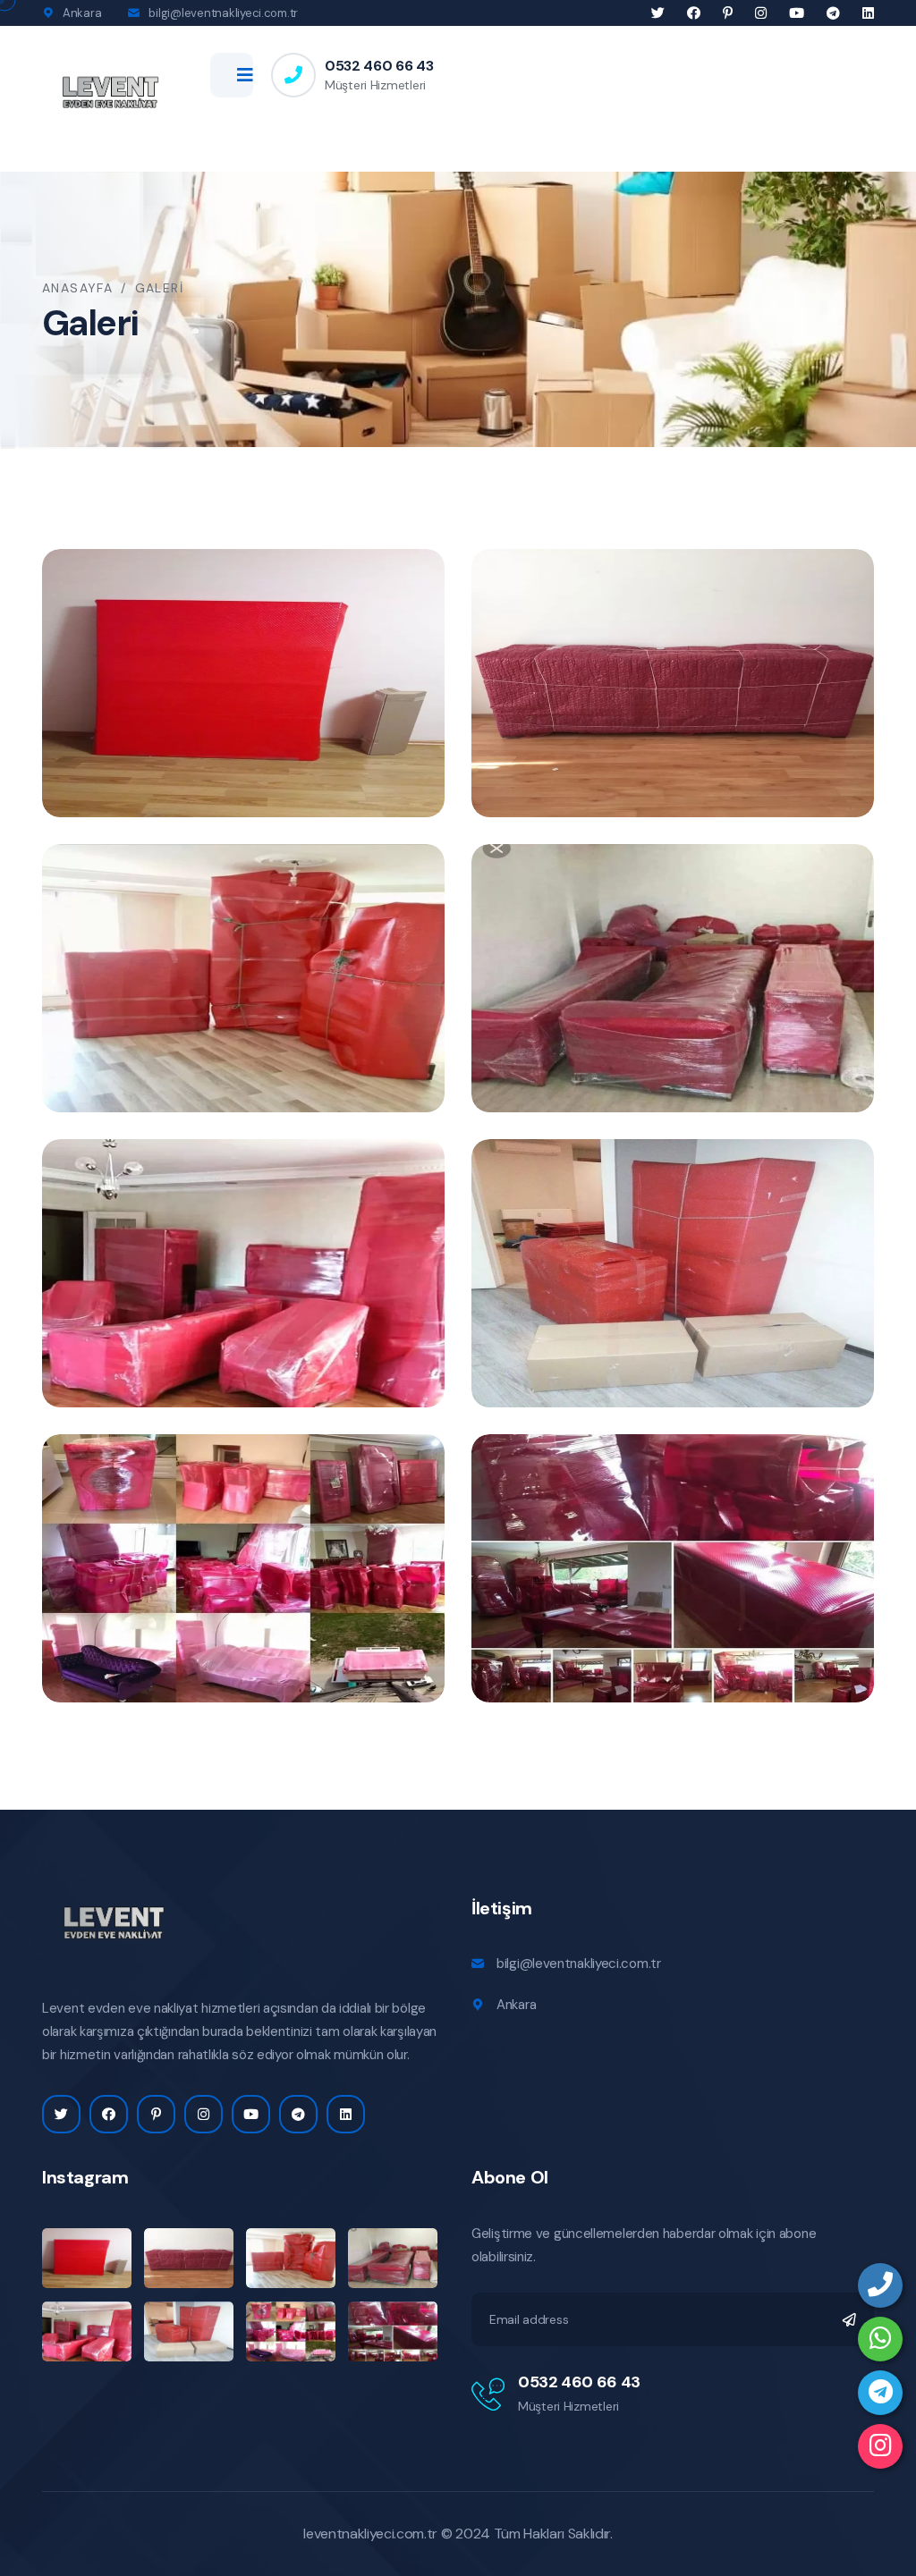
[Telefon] (880, 2285)
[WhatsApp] (880, 2339)
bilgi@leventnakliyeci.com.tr (223, 13)
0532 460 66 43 (379, 66)
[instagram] (880, 2446)
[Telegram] (880, 2393)
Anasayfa (77, 288)
